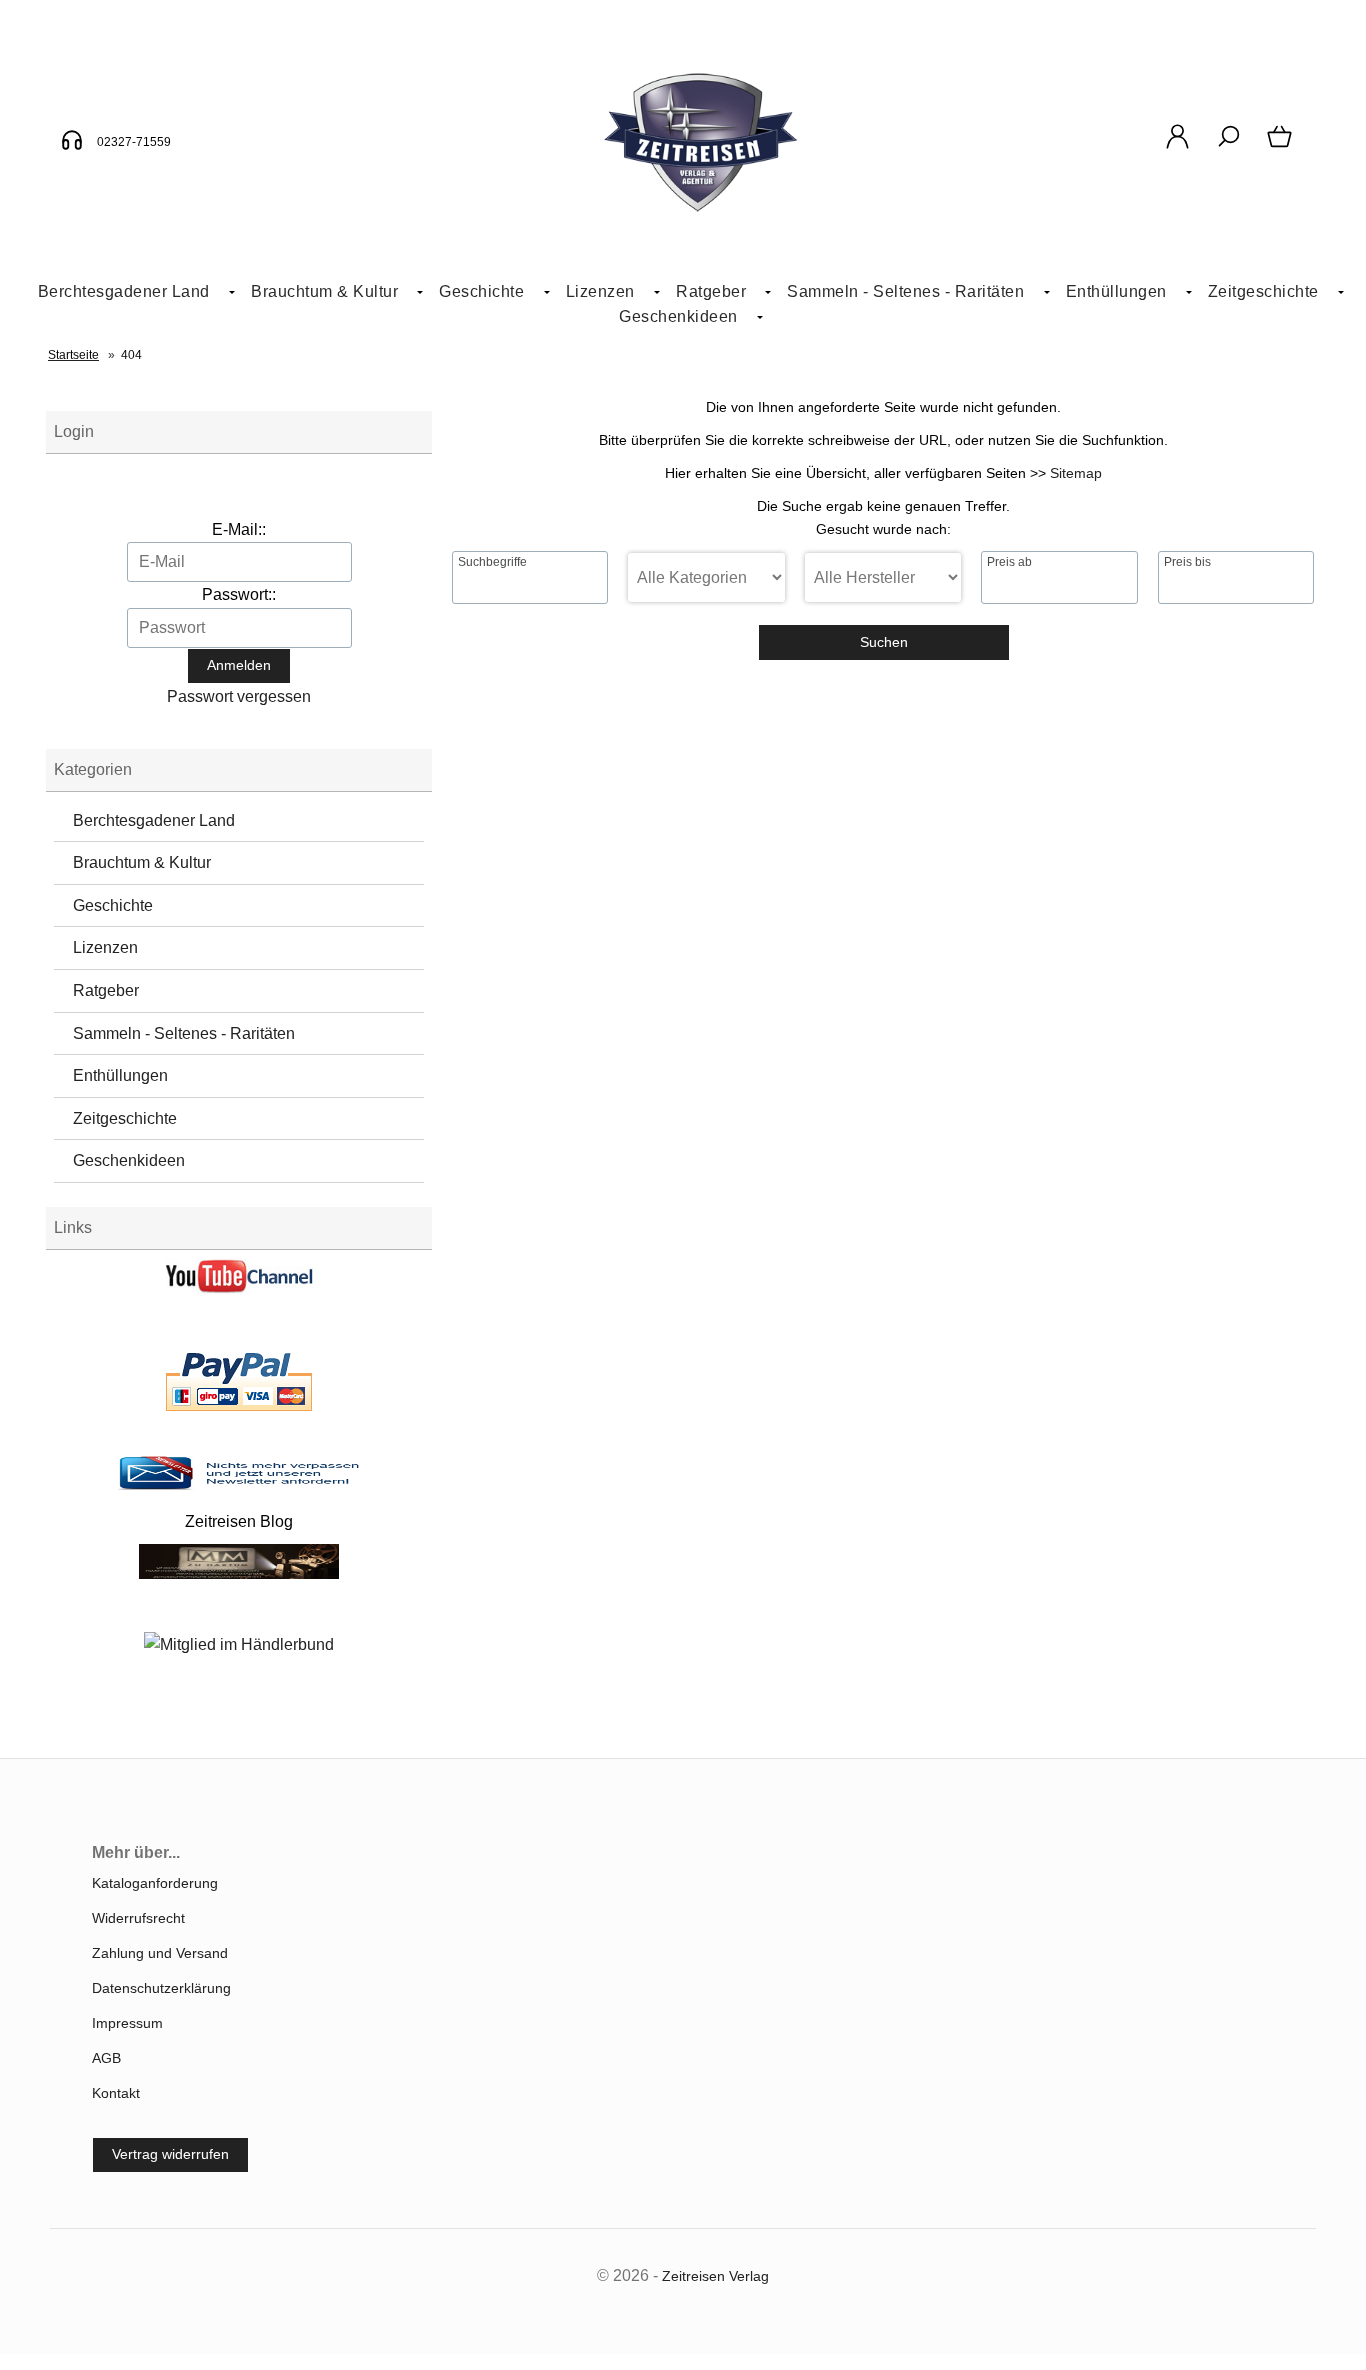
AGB (106, 2058)
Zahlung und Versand (160, 1953)
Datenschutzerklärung (161, 1988)
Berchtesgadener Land (124, 291)
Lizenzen (600, 291)
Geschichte (481, 291)
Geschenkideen (678, 316)
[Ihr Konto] (1177, 147)
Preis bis (1187, 562)
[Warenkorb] (1281, 147)
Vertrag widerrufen (170, 2154)
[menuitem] (128, 292)
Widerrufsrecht (138, 1918)
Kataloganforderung (155, 1883)
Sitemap (1076, 473)
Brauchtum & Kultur (324, 291)
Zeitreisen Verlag (715, 2276)
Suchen (884, 642)
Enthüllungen (1116, 291)
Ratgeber (106, 990)
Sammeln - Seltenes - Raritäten (905, 291)
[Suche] (1228, 147)
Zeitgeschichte (1263, 291)
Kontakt (116, 2093)
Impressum (127, 2023)
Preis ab (1009, 562)
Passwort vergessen (239, 696)
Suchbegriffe (492, 562)
